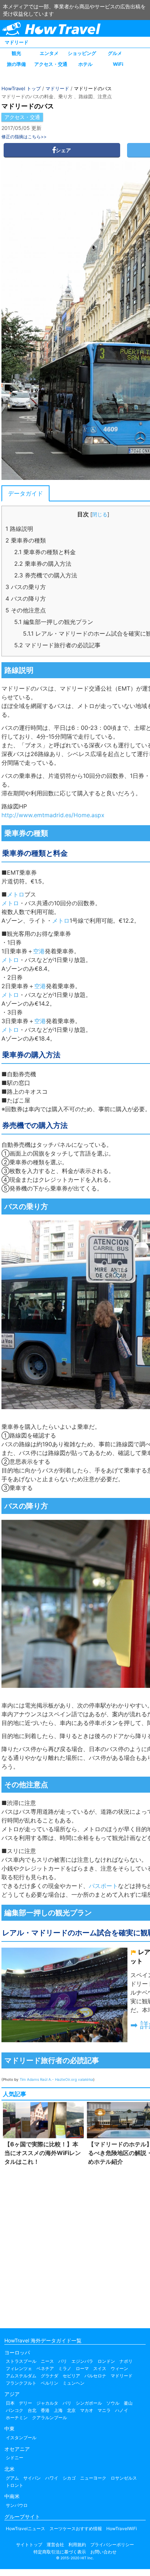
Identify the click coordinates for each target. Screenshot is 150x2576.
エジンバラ (82, 2361)
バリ (67, 2403)
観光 (16, 53)
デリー (25, 2403)
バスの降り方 (26, 599)
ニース (47, 2361)
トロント (15, 2485)
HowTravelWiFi (122, 2529)
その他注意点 (26, 610)
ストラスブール (21, 2361)
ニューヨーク (93, 2478)
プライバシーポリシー (112, 2545)
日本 (10, 2403)
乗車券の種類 (26, 540)
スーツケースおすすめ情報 (76, 2529)
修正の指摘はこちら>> (24, 137)
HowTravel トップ (21, 88)
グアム (12, 2478)
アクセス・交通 (51, 64)
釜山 (128, 2403)
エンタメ (49, 53)
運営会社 (55, 2545)
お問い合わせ (103, 2552)
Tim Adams (29, 2079)
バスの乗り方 (26, 587)
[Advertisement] (75, 2245)
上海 (58, 2410)
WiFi (118, 64)
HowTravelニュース (25, 2529)
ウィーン (119, 2368)
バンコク (15, 2410)
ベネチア (45, 2368)
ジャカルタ (47, 2403)
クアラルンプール (50, 2418)
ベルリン (50, 2383)
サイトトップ (29, 2545)
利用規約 (77, 2545)
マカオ (87, 2410)
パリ (63, 2361)
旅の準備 (16, 64)
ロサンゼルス (124, 2478)
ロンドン (106, 2361)
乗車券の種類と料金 (45, 552)
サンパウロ (17, 2505)
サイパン (32, 2478)
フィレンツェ (19, 2368)
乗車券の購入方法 (43, 564)
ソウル (113, 2403)
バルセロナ (95, 2376)
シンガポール (89, 2403)
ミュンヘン (74, 2383)
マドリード (17, 42)
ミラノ (65, 2368)
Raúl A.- (47, 2079)
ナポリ (126, 2361)
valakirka (86, 2079)
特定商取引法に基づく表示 (60, 2552)
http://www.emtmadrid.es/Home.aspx (53, 815)
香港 (45, 2410)
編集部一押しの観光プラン (54, 622)
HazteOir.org (66, 2079)
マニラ (104, 2410)
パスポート (103, 1886)
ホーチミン (17, 2418)
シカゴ (69, 2478)
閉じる (100, 514)
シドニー (15, 2458)
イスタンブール (21, 2438)
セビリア (71, 2376)
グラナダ (50, 2376)
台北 (32, 2410)
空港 (39, 951)
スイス (100, 2368)
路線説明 (19, 529)
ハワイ (52, 2478)
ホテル (85, 64)
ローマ (82, 2368)
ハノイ (122, 2410)
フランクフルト (21, 2383)
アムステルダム (21, 2376)
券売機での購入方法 (46, 575)
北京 (71, 2410)
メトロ (86, 706)
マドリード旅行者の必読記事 (57, 645)
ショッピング (82, 53)
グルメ (115, 53)
